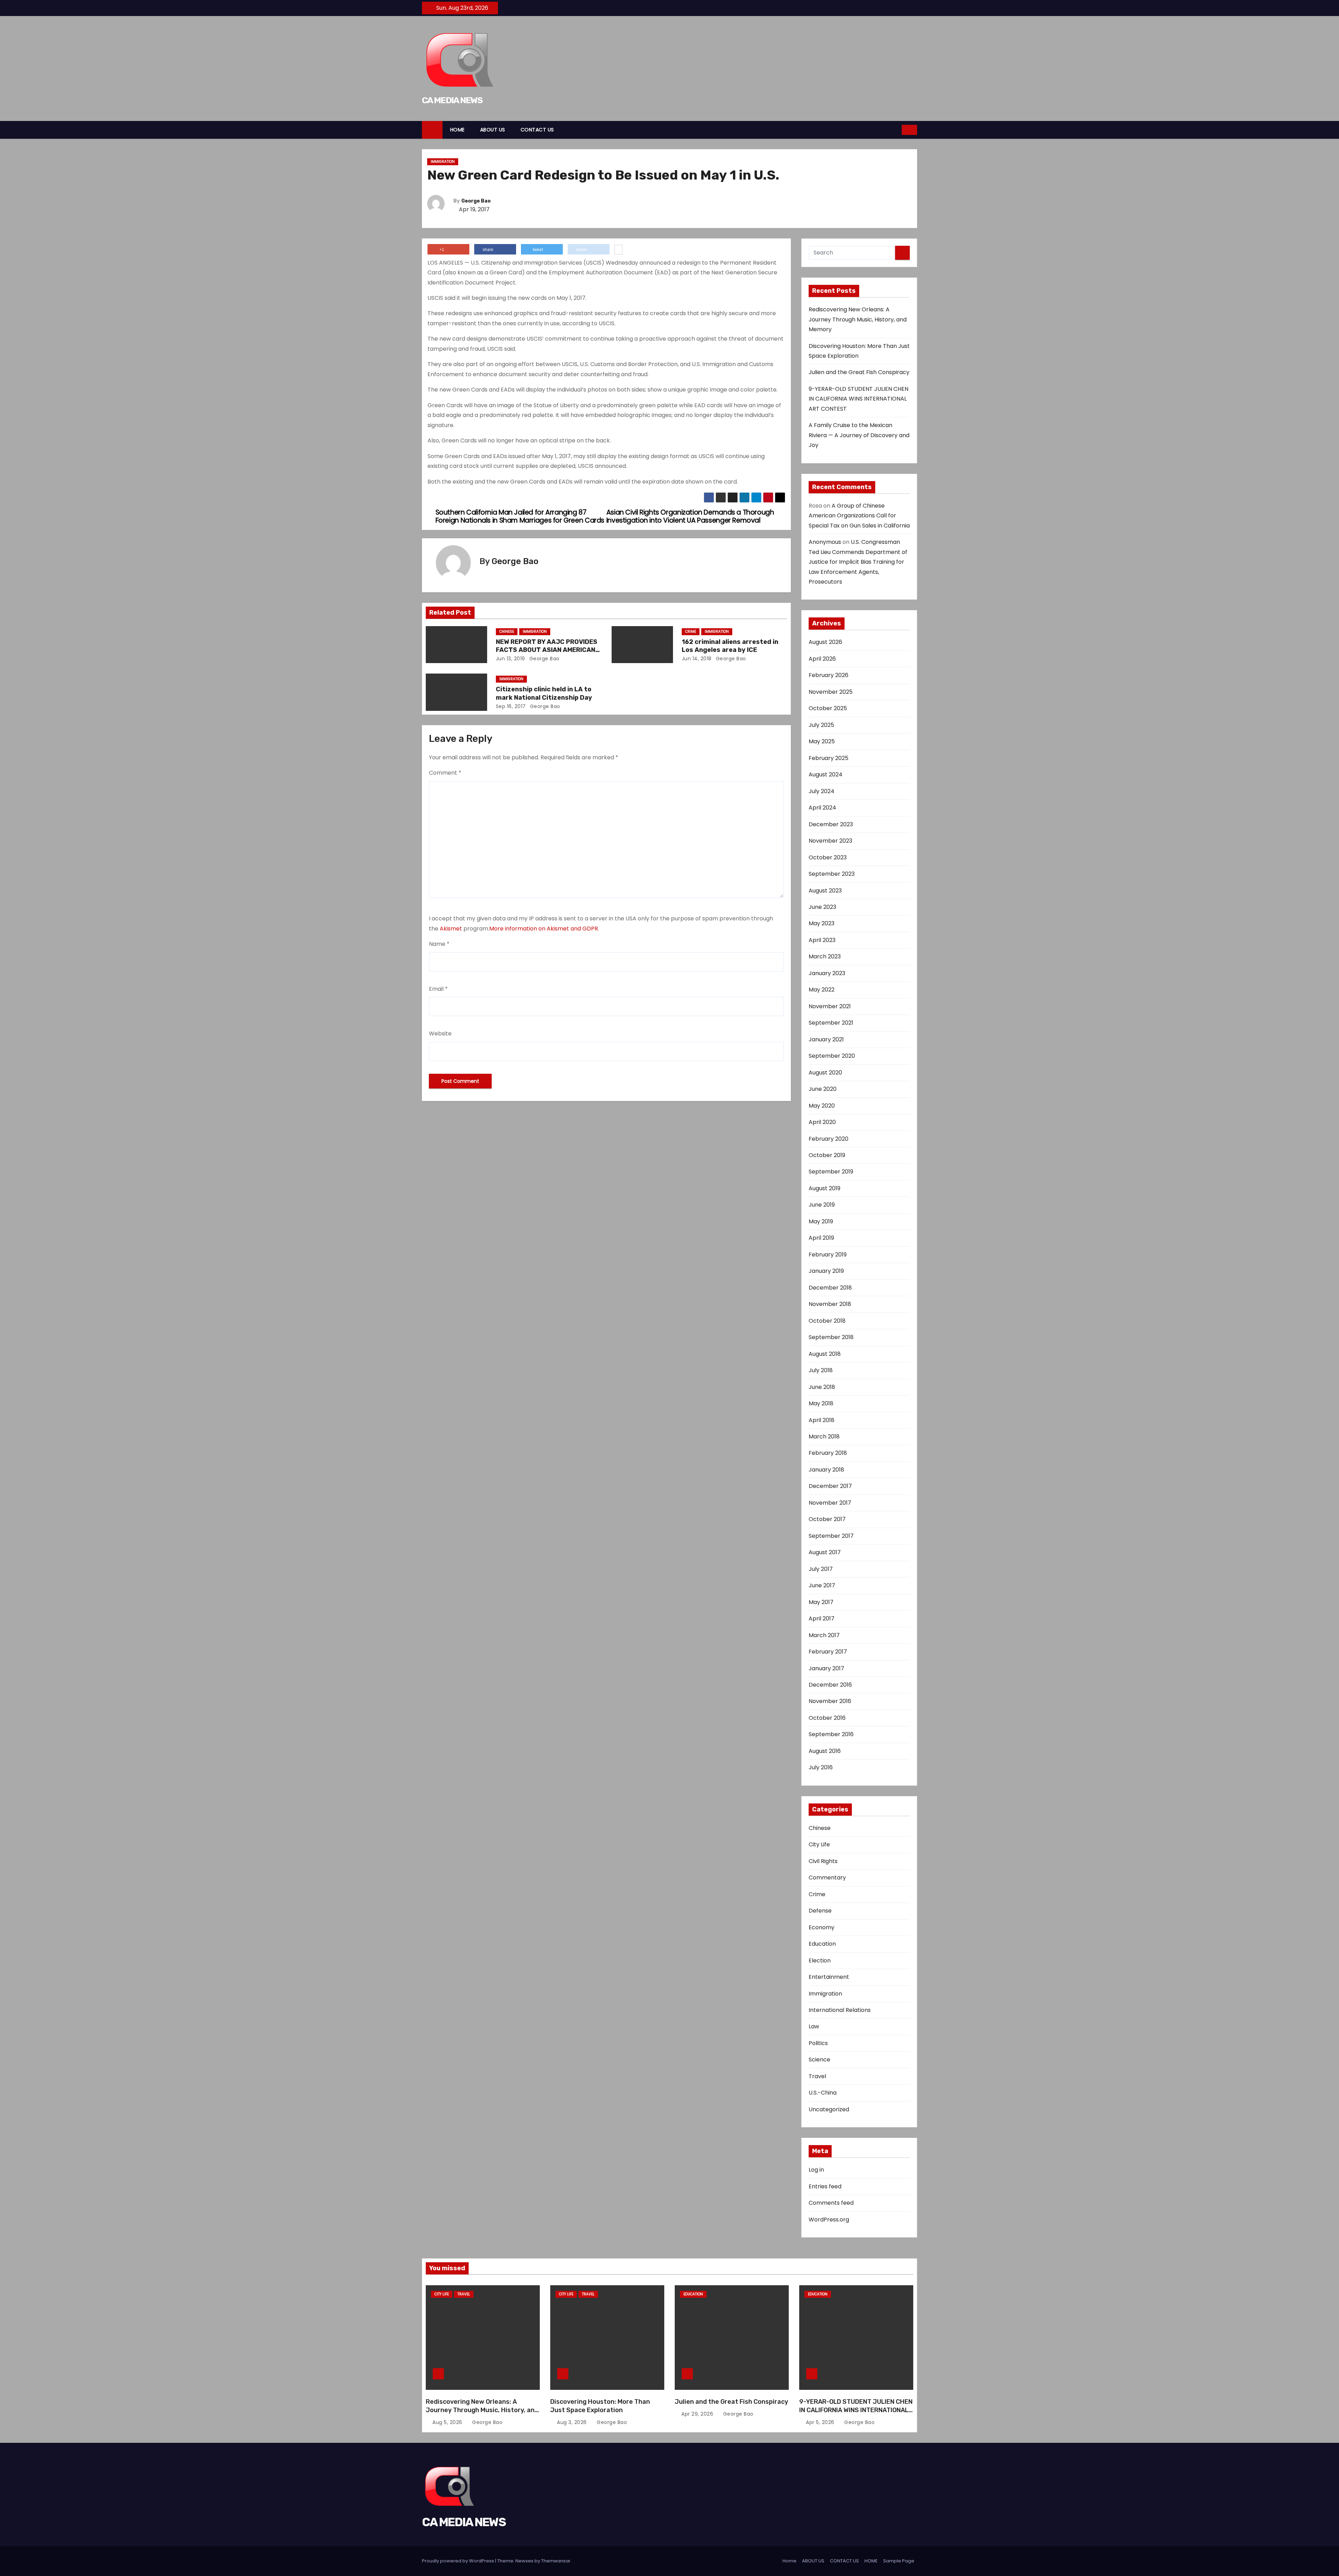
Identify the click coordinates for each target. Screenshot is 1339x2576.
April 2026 (822, 659)
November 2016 (830, 1701)
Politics (818, 2043)
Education (822, 1944)
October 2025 (828, 708)
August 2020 (825, 1073)
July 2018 (821, 1370)
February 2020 (829, 1139)
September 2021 (831, 1023)
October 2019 (827, 1155)
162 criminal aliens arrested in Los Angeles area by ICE (730, 646)
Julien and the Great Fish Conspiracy (859, 372)
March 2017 (824, 1635)
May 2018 (821, 1403)
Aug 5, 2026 (448, 2422)
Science (819, 2060)
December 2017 (830, 1486)
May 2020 (822, 1106)
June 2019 (822, 1205)
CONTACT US (537, 130)
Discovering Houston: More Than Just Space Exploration (600, 2406)
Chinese (507, 632)
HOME (457, 130)
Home (789, 2561)
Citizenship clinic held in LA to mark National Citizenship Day (544, 693)
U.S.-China (823, 2093)
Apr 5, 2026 (821, 2422)
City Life (819, 1844)
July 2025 (821, 725)
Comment (445, 773)
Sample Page (899, 2561)
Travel (817, 2076)
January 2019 (826, 1271)
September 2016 (831, 1734)
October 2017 (827, 1519)
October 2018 (827, 1321)
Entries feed (825, 2186)
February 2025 (829, 758)
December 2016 (830, 1685)
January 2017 (826, 1668)
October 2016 (827, 1718)
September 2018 (831, 1337)
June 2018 (822, 1387)
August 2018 (825, 1354)
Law (814, 2026)
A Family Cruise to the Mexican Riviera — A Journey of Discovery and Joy (859, 435)
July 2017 (821, 1569)
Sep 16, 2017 (511, 706)
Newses (524, 2561)
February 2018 (828, 1453)
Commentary (827, 1878)
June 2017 (822, 1585)
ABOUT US (493, 130)
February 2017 (828, 1652)
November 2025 (831, 692)
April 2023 (822, 940)
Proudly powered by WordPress (459, 2561)
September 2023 (832, 874)
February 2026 (829, 675)
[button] (897, 130)
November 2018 (830, 1304)
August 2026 (825, 642)
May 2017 (821, 1602)
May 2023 (822, 923)
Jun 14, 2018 (697, 659)
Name (439, 944)
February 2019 (828, 1255)
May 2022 (822, 990)
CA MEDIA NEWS (452, 100)
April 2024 (822, 808)
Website (440, 1034)
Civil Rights (823, 1861)
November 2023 (830, 841)
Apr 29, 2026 (698, 2414)
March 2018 (824, 1437)
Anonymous (825, 542)
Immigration (443, 162)
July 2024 (822, 791)
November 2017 (830, 1503)
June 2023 (822, 907)
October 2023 (828, 857)
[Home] (432, 130)
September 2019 (831, 1172)
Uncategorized (829, 2109)
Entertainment (829, 1977)
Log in (816, 2170)
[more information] (618, 250)
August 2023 (825, 891)
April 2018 (822, 1420)
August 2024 (826, 774)
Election (820, 1961)
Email (438, 989)
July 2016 (821, 1767)
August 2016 (825, 1751)
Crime (691, 632)
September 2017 (831, 1536)
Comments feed (831, 2203)
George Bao (476, 201)
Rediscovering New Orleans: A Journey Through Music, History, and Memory (858, 319)
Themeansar (556, 2561)
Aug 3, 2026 (573, 2422)
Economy (822, 1927)
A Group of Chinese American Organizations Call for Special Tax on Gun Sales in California (859, 516)
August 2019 (824, 1188)
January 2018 (826, 1470)
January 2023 (827, 973)
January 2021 (826, 1039)
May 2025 (822, 741)
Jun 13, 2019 (510, 659)
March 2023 (825, 956)
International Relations (840, 2010)
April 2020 (822, 1122)
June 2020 (823, 1089)
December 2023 (831, 824)
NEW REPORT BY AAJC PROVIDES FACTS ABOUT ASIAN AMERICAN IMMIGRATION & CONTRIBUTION (547, 650)
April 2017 (822, 1618)
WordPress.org (829, 2220)
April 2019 (821, 1238)
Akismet (451, 929)
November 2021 (830, 1006)
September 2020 (832, 1056)
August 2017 (825, 1552)
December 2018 (830, 1288)
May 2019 (821, 1221)
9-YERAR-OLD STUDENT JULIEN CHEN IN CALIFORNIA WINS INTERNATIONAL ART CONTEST (858, 399)
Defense (820, 1911)
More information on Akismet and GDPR (544, 929)
